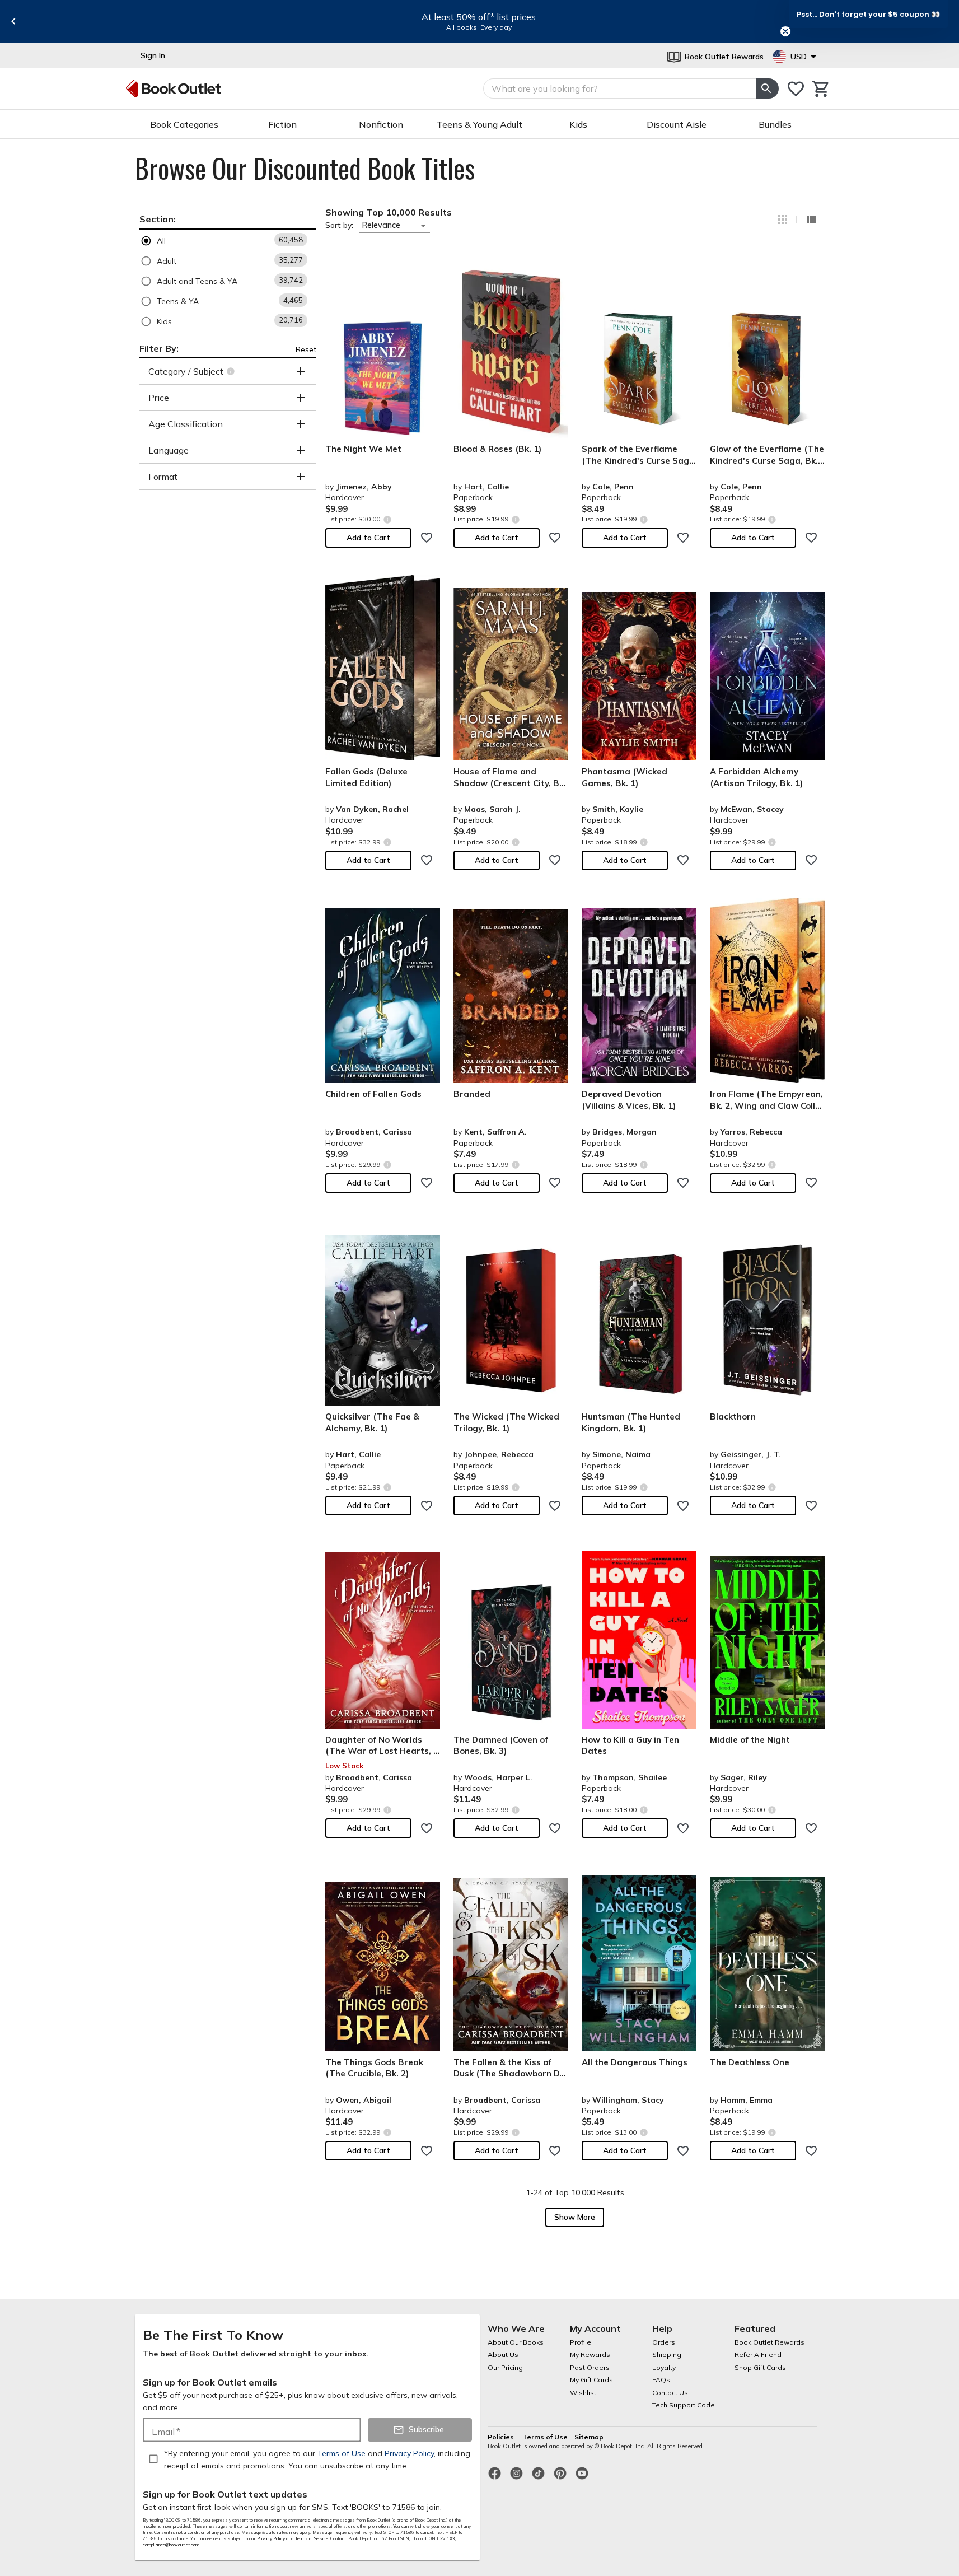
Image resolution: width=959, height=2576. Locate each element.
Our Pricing (505, 2367)
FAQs (661, 2380)
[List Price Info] (388, 519)
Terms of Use (545, 2437)
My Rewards (590, 2355)
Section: (158, 219)
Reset (306, 349)
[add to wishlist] (427, 538)
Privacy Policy (271, 2538)
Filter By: (159, 348)
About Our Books (516, 2342)
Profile (581, 2342)
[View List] (811, 220)
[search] (767, 88)
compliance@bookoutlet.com (171, 2545)
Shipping (667, 2355)
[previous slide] (13, 21)
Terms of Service (312, 2538)
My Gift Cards (591, 2380)
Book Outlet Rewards (769, 2342)
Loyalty (664, 2367)
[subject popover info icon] (232, 371)
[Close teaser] (785, 31)
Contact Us (670, 2393)
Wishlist (583, 2393)
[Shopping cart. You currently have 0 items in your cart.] (821, 89)
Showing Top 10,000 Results (389, 212)
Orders (664, 2342)
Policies (502, 2437)
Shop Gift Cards (760, 2367)
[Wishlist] (796, 89)
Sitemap (589, 2437)
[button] (228, 241)
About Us (503, 2355)
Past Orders (590, 2367)
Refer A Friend (758, 2355)
